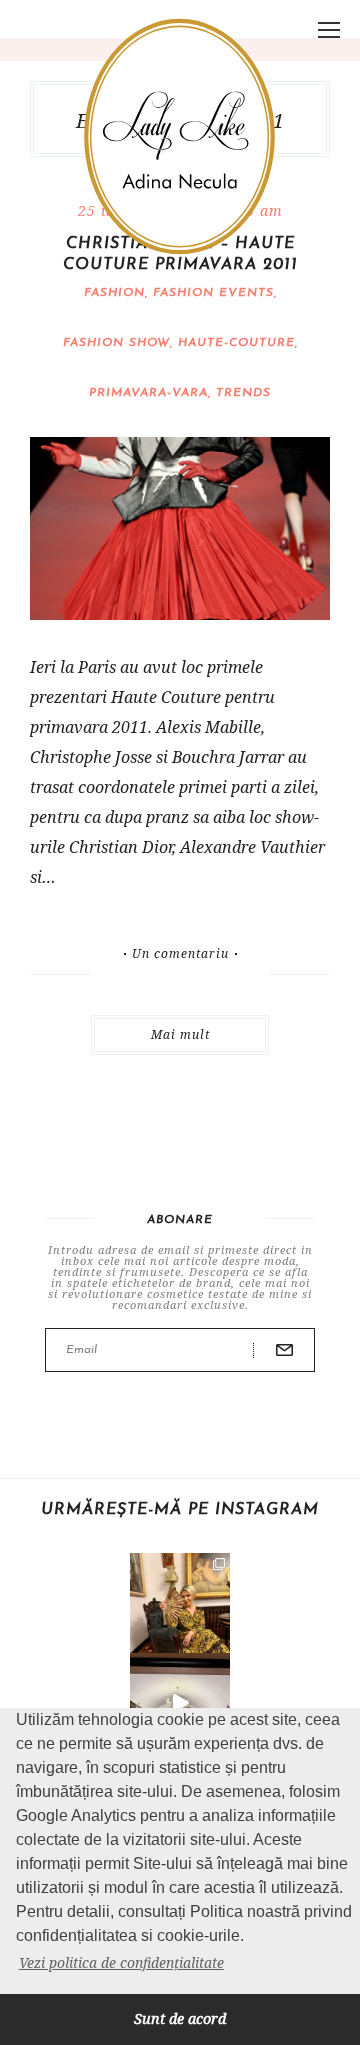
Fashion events (213, 293)
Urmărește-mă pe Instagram (180, 1510)
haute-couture (236, 343)
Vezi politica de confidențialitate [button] (121, 1962)
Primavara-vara (148, 393)
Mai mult (180, 1034)
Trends (243, 393)
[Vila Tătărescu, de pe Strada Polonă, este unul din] (180, 1703)
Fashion (114, 293)
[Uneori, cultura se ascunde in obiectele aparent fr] (180, 1603)
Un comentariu (180, 954)
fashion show (116, 343)
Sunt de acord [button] (180, 2018)
